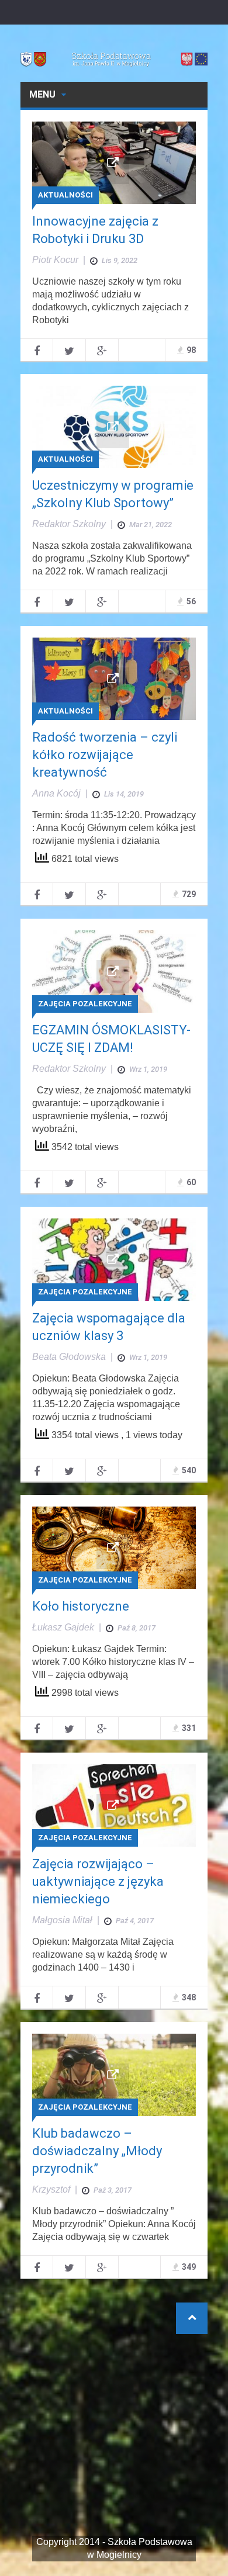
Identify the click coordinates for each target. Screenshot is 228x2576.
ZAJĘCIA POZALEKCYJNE (85, 1004)
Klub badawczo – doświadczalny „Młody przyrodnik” (97, 2151)
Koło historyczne (81, 1606)
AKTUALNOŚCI (65, 195)
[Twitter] (69, 350)
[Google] (102, 350)
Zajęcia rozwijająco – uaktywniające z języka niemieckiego (98, 1881)
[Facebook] (37, 350)
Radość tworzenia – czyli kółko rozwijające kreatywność (105, 755)
